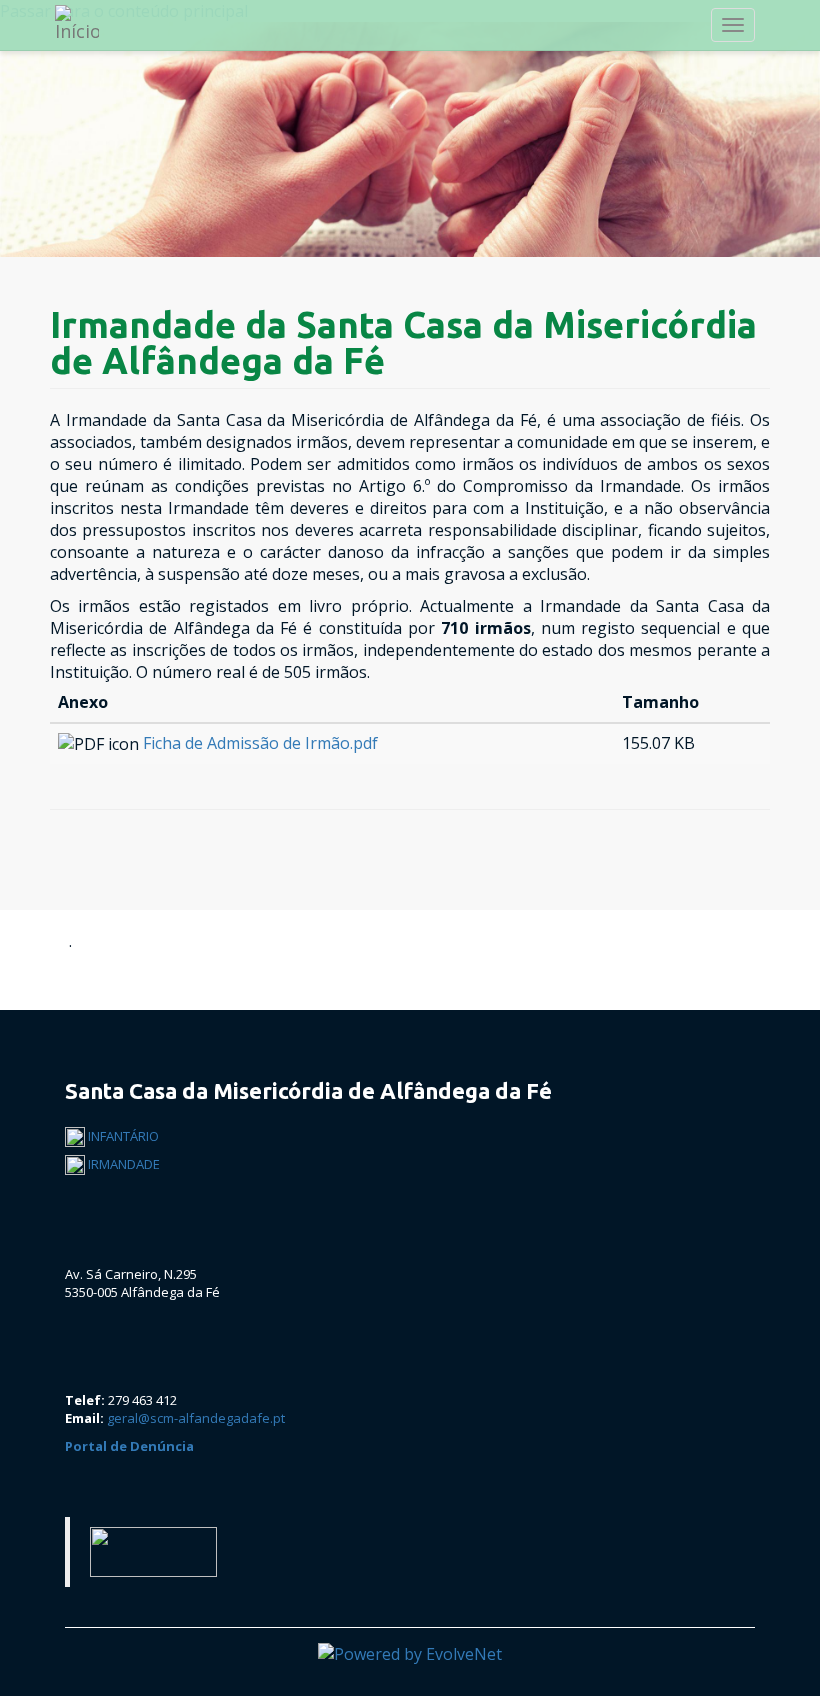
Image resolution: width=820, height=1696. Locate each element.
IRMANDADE (122, 1164)
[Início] (86, 23)
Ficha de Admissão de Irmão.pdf (260, 743)
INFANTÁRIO (122, 1136)
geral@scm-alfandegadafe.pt (196, 1418)
